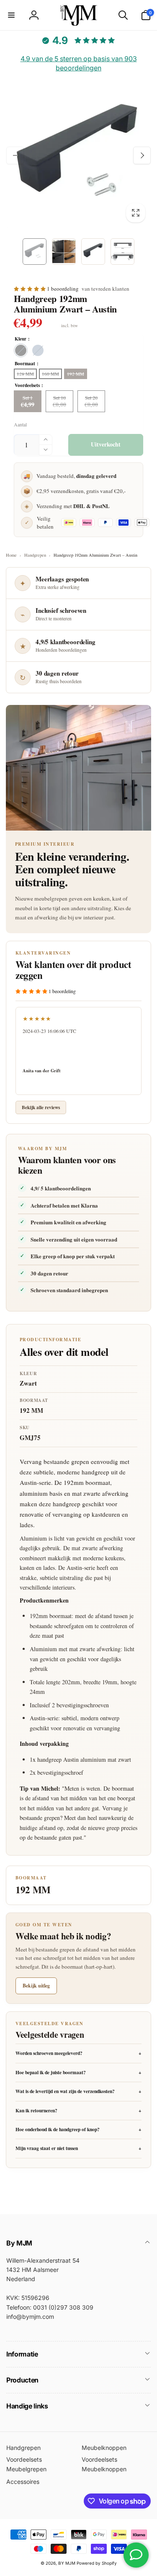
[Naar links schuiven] (15, 155)
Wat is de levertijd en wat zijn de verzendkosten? (78, 2091)
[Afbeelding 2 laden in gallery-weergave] (64, 252)
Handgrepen (35, 555)
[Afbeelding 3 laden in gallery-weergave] (93, 252)
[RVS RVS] (38, 350)
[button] (11, 15)
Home (11, 555)
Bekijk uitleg (36, 1986)
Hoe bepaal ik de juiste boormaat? (78, 2072)
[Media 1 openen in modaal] (78, 156)
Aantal (20, 425)
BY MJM (67, 2563)
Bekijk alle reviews (41, 1107)
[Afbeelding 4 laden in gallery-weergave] (122, 252)
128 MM (25, 374)
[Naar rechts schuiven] (142, 155)
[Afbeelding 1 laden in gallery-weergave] (35, 252)
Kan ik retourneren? (78, 2110)
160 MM (50, 374)
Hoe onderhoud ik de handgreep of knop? (78, 2129)
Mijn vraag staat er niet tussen (78, 2148)
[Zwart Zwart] (21, 350)
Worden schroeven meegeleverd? (78, 2053)
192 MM (76, 374)
